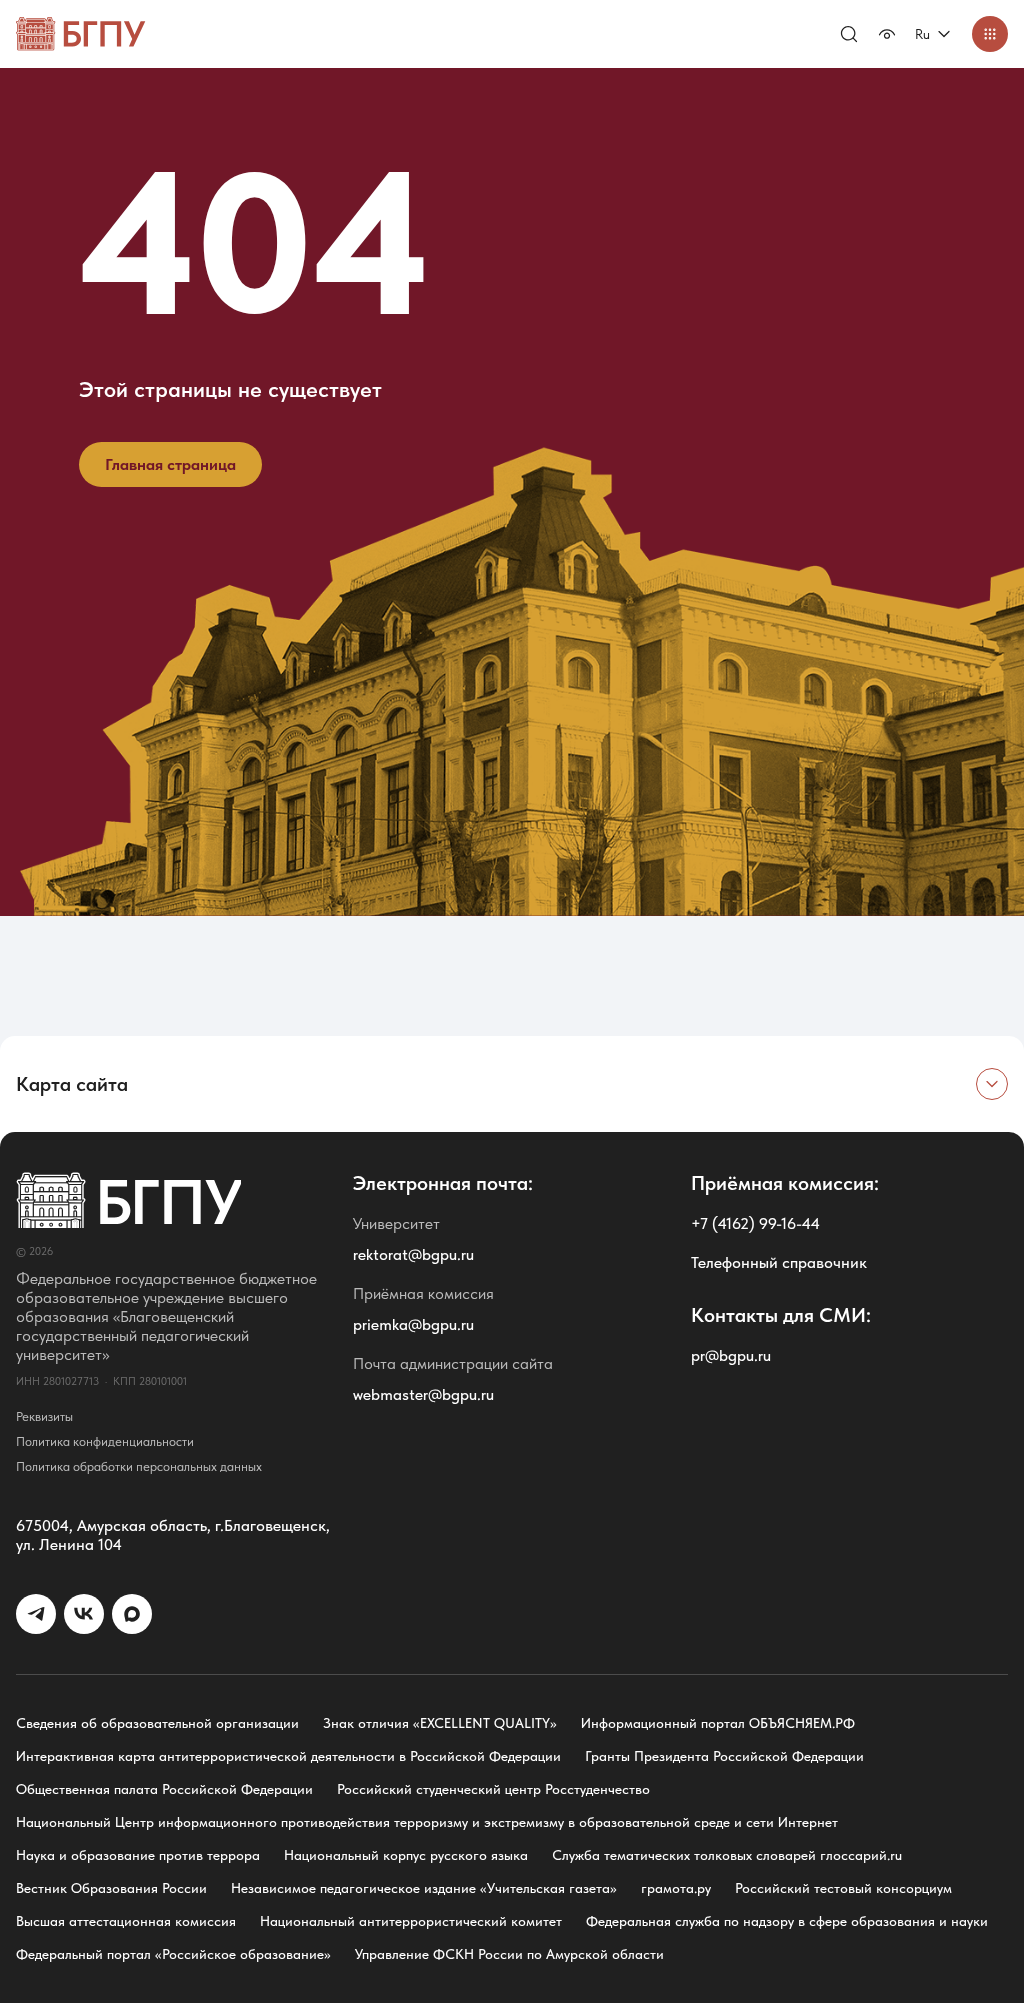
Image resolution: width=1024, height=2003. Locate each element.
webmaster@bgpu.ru (423, 1394)
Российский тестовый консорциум (843, 1888)
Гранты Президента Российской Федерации (724, 1756)
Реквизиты (44, 1416)
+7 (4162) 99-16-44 (755, 1223)
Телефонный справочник (779, 1262)
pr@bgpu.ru (731, 1355)
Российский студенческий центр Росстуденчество (493, 1789)
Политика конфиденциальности (105, 1441)
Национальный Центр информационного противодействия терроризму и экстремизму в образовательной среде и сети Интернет (427, 1822)
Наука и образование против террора (138, 1855)
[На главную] (81, 34)
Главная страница (170, 464)
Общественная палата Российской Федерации (164, 1789)
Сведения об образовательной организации (157, 1723)
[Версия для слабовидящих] (887, 34)
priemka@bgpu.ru (413, 1324)
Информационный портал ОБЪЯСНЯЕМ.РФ (718, 1723)
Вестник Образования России (111, 1888)
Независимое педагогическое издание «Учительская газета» (424, 1888)
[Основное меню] (990, 34)
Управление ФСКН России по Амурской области (509, 1954)
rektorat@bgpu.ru (413, 1254)
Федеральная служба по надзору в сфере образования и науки (787, 1921)
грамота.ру (676, 1888)
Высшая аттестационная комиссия (126, 1921)
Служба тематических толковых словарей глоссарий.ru (727, 1855)
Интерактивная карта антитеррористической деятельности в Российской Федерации (288, 1756)
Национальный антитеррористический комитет (411, 1921)
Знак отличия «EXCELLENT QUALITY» (440, 1723)
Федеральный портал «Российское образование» (173, 1954)
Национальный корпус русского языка (406, 1855)
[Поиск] (849, 34)
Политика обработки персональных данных (139, 1466)
